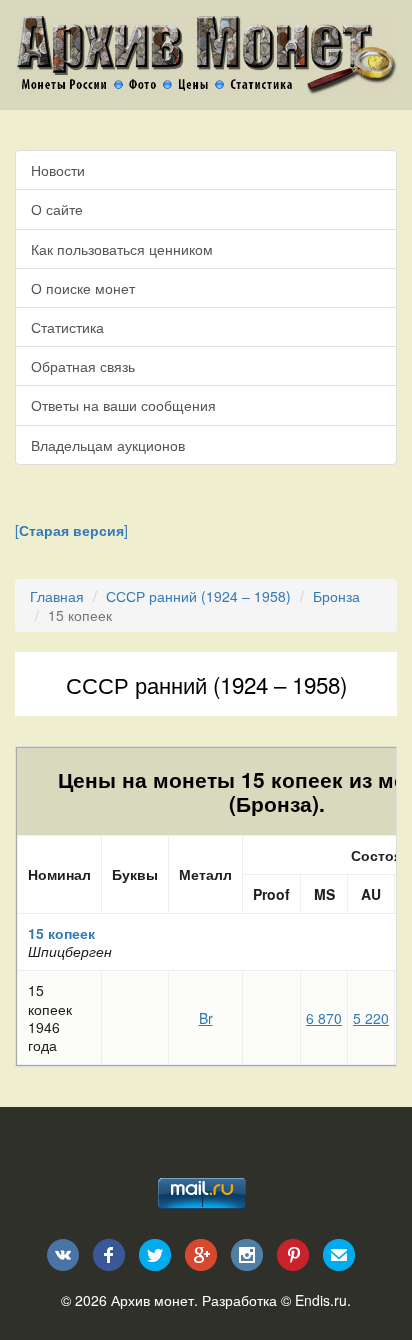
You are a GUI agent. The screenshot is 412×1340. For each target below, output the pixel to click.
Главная (57, 596)
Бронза (336, 596)
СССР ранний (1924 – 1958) (198, 596)
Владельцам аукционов (108, 445)
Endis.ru (321, 1300)
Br (206, 1018)
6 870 (324, 1018)
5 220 (371, 1018)
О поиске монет (83, 288)
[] (71, 530)
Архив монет (152, 1300)
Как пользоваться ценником (122, 249)
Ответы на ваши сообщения (123, 405)
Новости (58, 170)
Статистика (67, 327)
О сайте (57, 209)
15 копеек (61, 933)
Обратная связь (83, 366)
